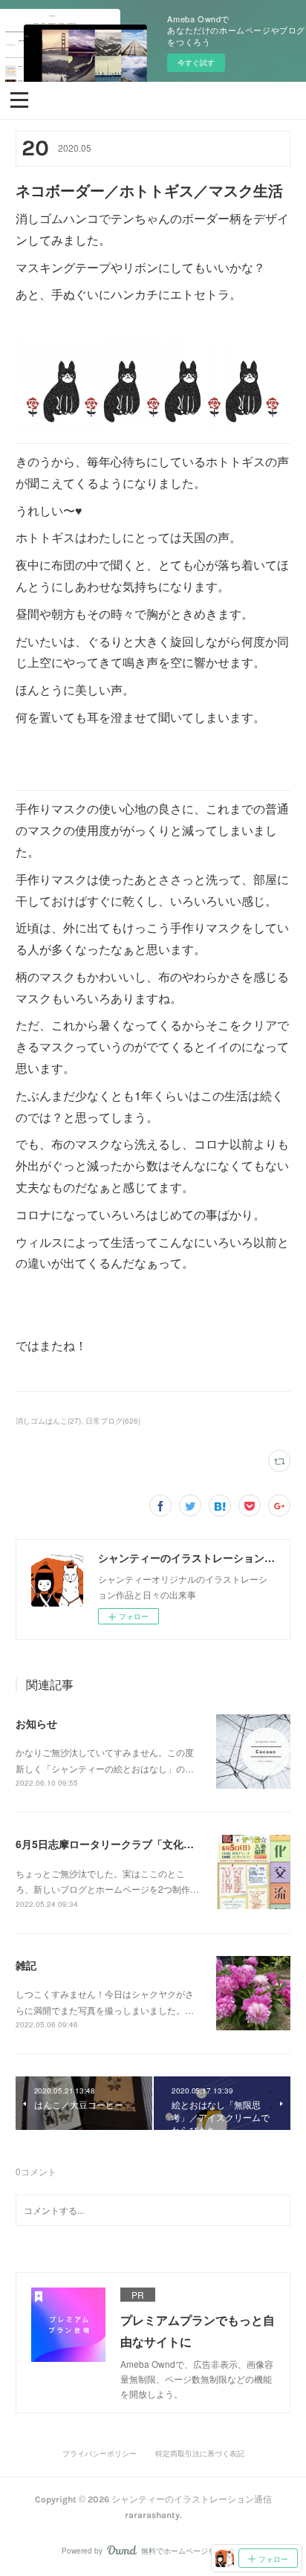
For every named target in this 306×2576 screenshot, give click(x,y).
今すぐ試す (196, 62)
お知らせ (36, 1723)
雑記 (26, 1965)
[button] (19, 99)
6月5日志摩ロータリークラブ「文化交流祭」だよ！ (136, 1844)
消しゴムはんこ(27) (48, 1421)
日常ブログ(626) (113, 1421)
